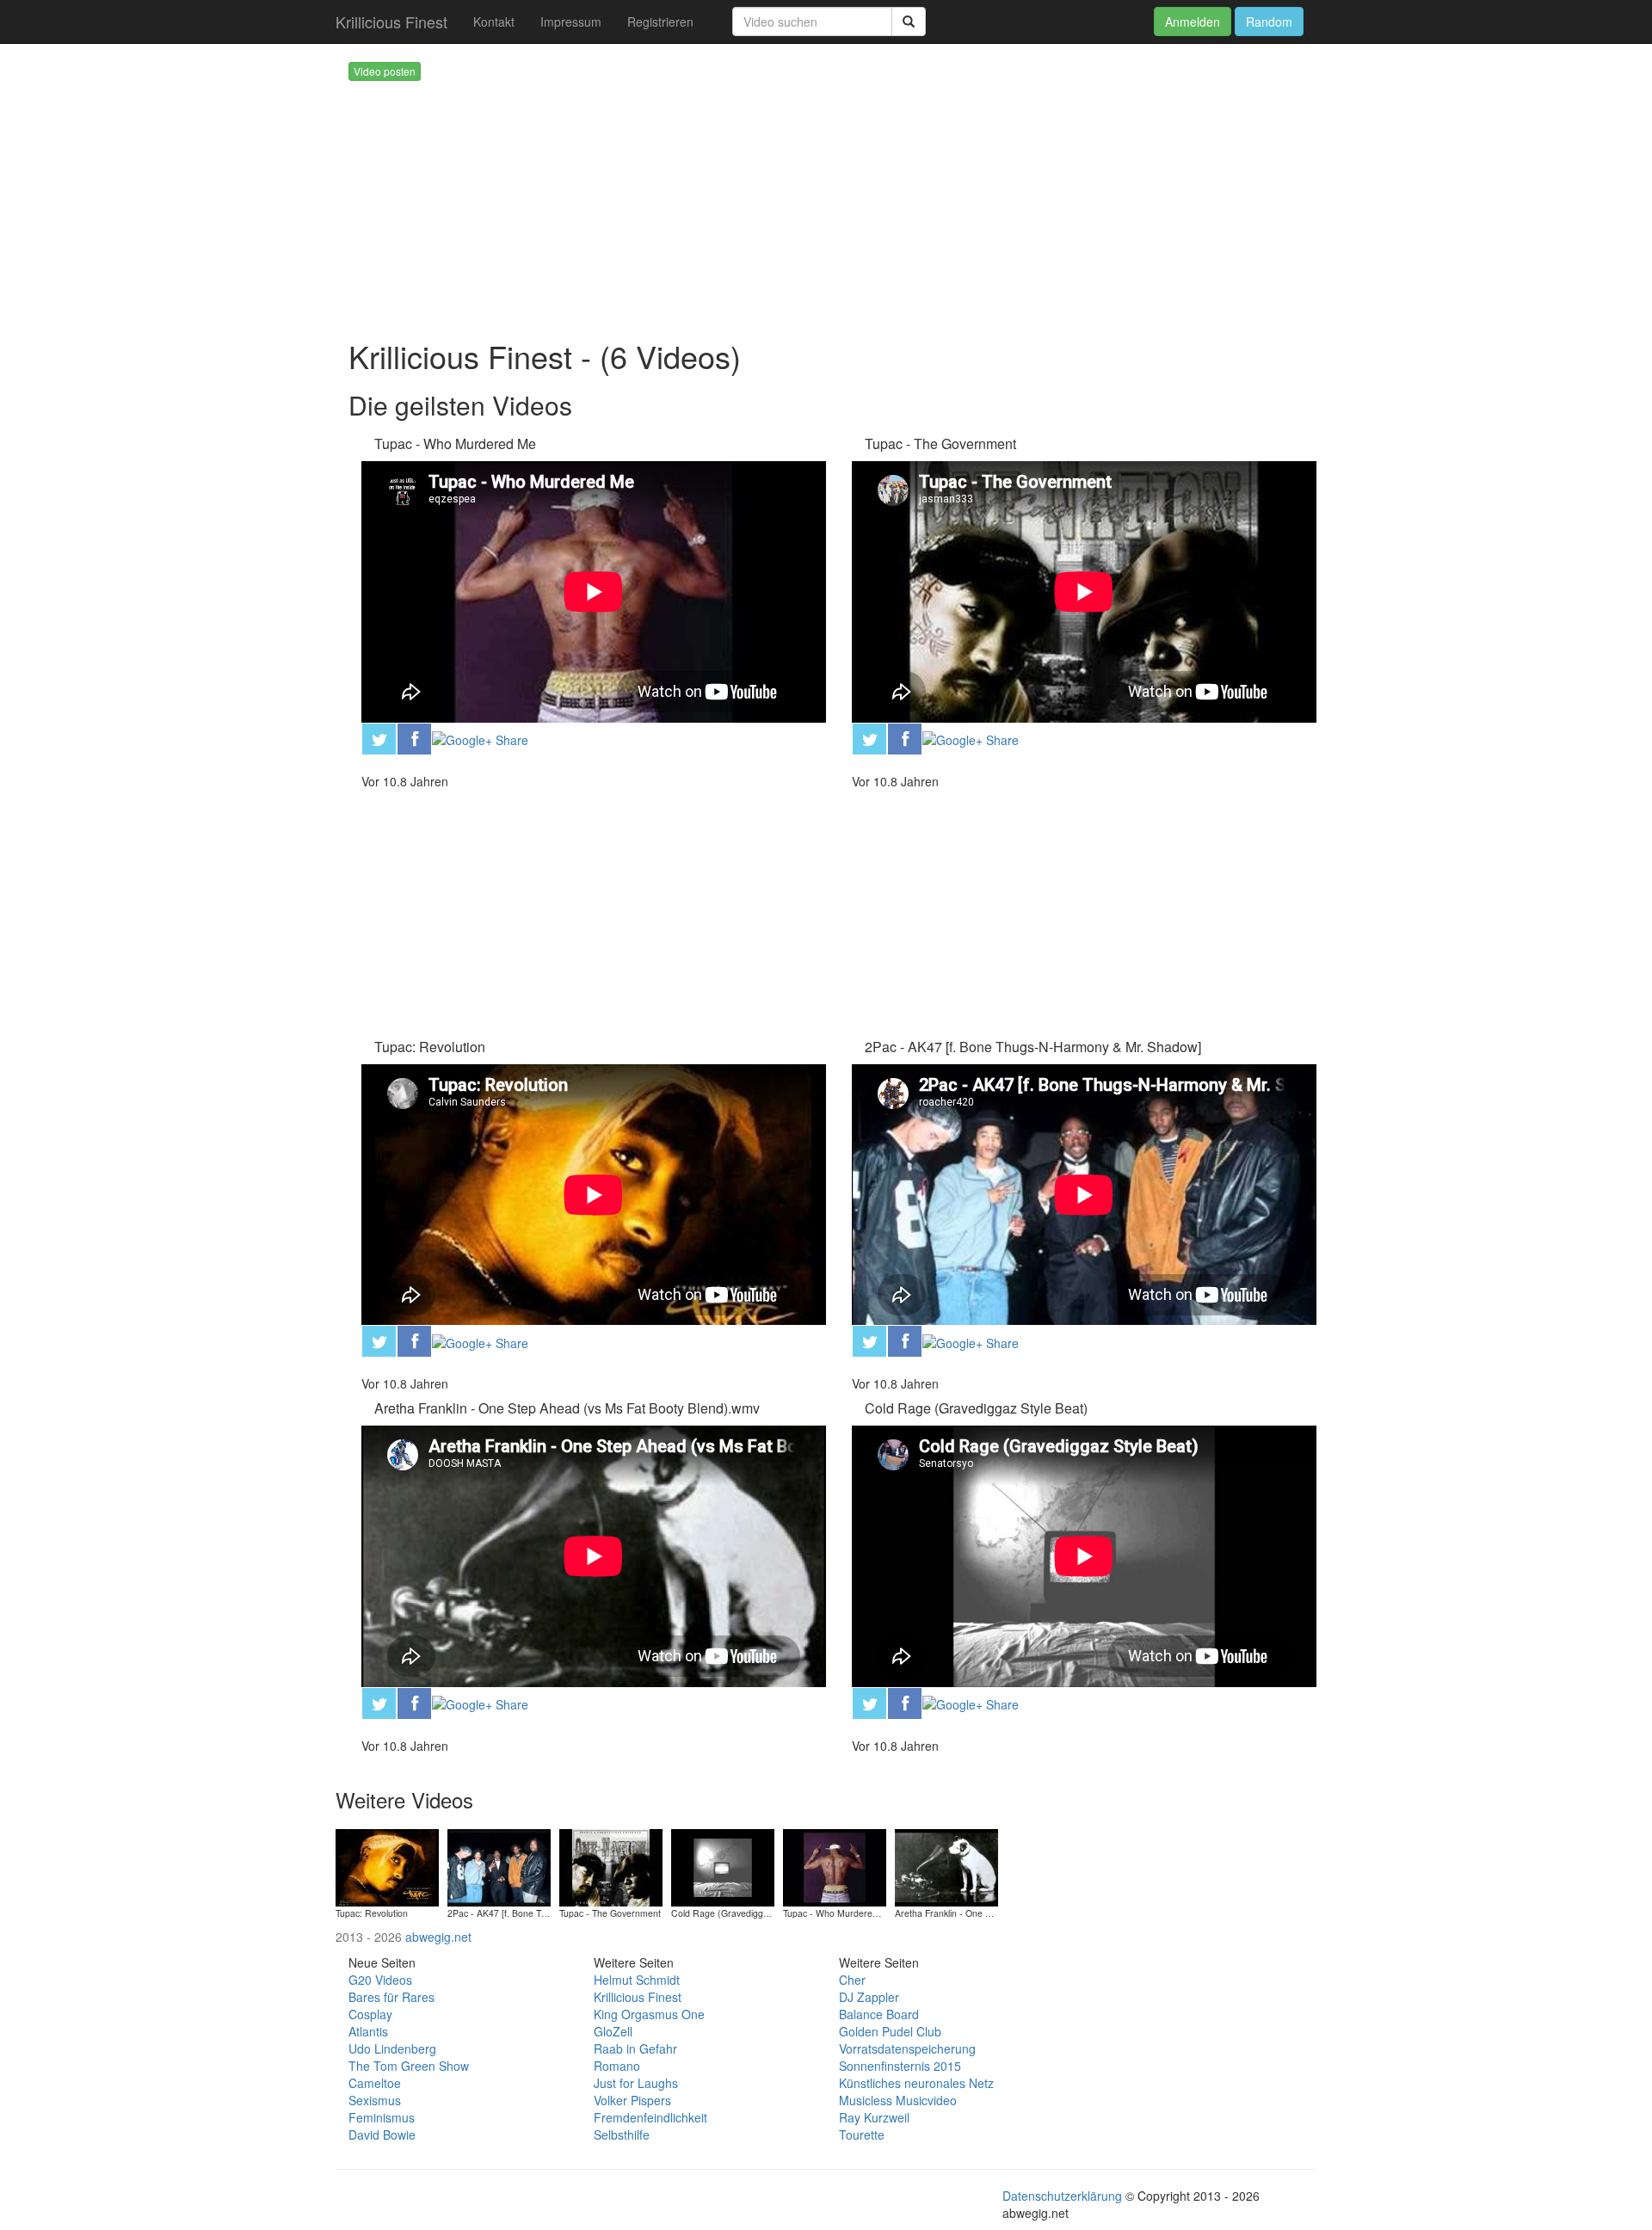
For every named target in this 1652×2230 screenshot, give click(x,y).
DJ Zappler (869, 1997)
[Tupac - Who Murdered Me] (835, 1865)
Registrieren (660, 22)
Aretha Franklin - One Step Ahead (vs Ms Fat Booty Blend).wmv (567, 1408)
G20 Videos (380, 1980)
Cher (852, 1980)
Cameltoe (375, 2083)
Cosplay (370, 2014)
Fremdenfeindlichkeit (650, 2117)
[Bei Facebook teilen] (414, 736)
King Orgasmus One (649, 2014)
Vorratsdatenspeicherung (907, 2048)
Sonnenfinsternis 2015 (900, 2066)
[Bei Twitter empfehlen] (379, 736)
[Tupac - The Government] (611, 1865)
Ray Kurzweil (874, 2117)
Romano (617, 2066)
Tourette (862, 2135)
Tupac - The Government (940, 444)
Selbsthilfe (622, 2135)
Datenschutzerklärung (1062, 2196)
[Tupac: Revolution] (387, 1865)
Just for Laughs (636, 2083)
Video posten (385, 71)
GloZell (613, 2031)
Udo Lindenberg (392, 2048)
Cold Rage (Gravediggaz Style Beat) (976, 1408)
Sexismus (375, 2100)
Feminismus (382, 2117)
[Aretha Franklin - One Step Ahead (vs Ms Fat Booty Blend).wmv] (946, 1865)
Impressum (571, 22)
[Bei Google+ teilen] (480, 738)
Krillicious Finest (391, 22)
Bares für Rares (391, 1997)
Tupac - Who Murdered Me (455, 444)
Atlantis (368, 2031)
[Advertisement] (852, 201)
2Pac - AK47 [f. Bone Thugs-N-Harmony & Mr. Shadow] (1033, 1047)
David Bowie (382, 2135)
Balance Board (879, 2014)
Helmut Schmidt (637, 1980)
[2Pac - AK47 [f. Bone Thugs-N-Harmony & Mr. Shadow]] (499, 1865)
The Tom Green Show (409, 2066)
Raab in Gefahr (635, 2048)
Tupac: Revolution (430, 1047)
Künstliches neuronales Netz (916, 2083)
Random (1269, 22)
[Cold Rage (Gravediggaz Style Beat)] (723, 1865)
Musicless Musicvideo (898, 2100)
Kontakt (494, 22)
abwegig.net (438, 1937)
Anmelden (1193, 22)
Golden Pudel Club (890, 2031)
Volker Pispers (632, 2100)
